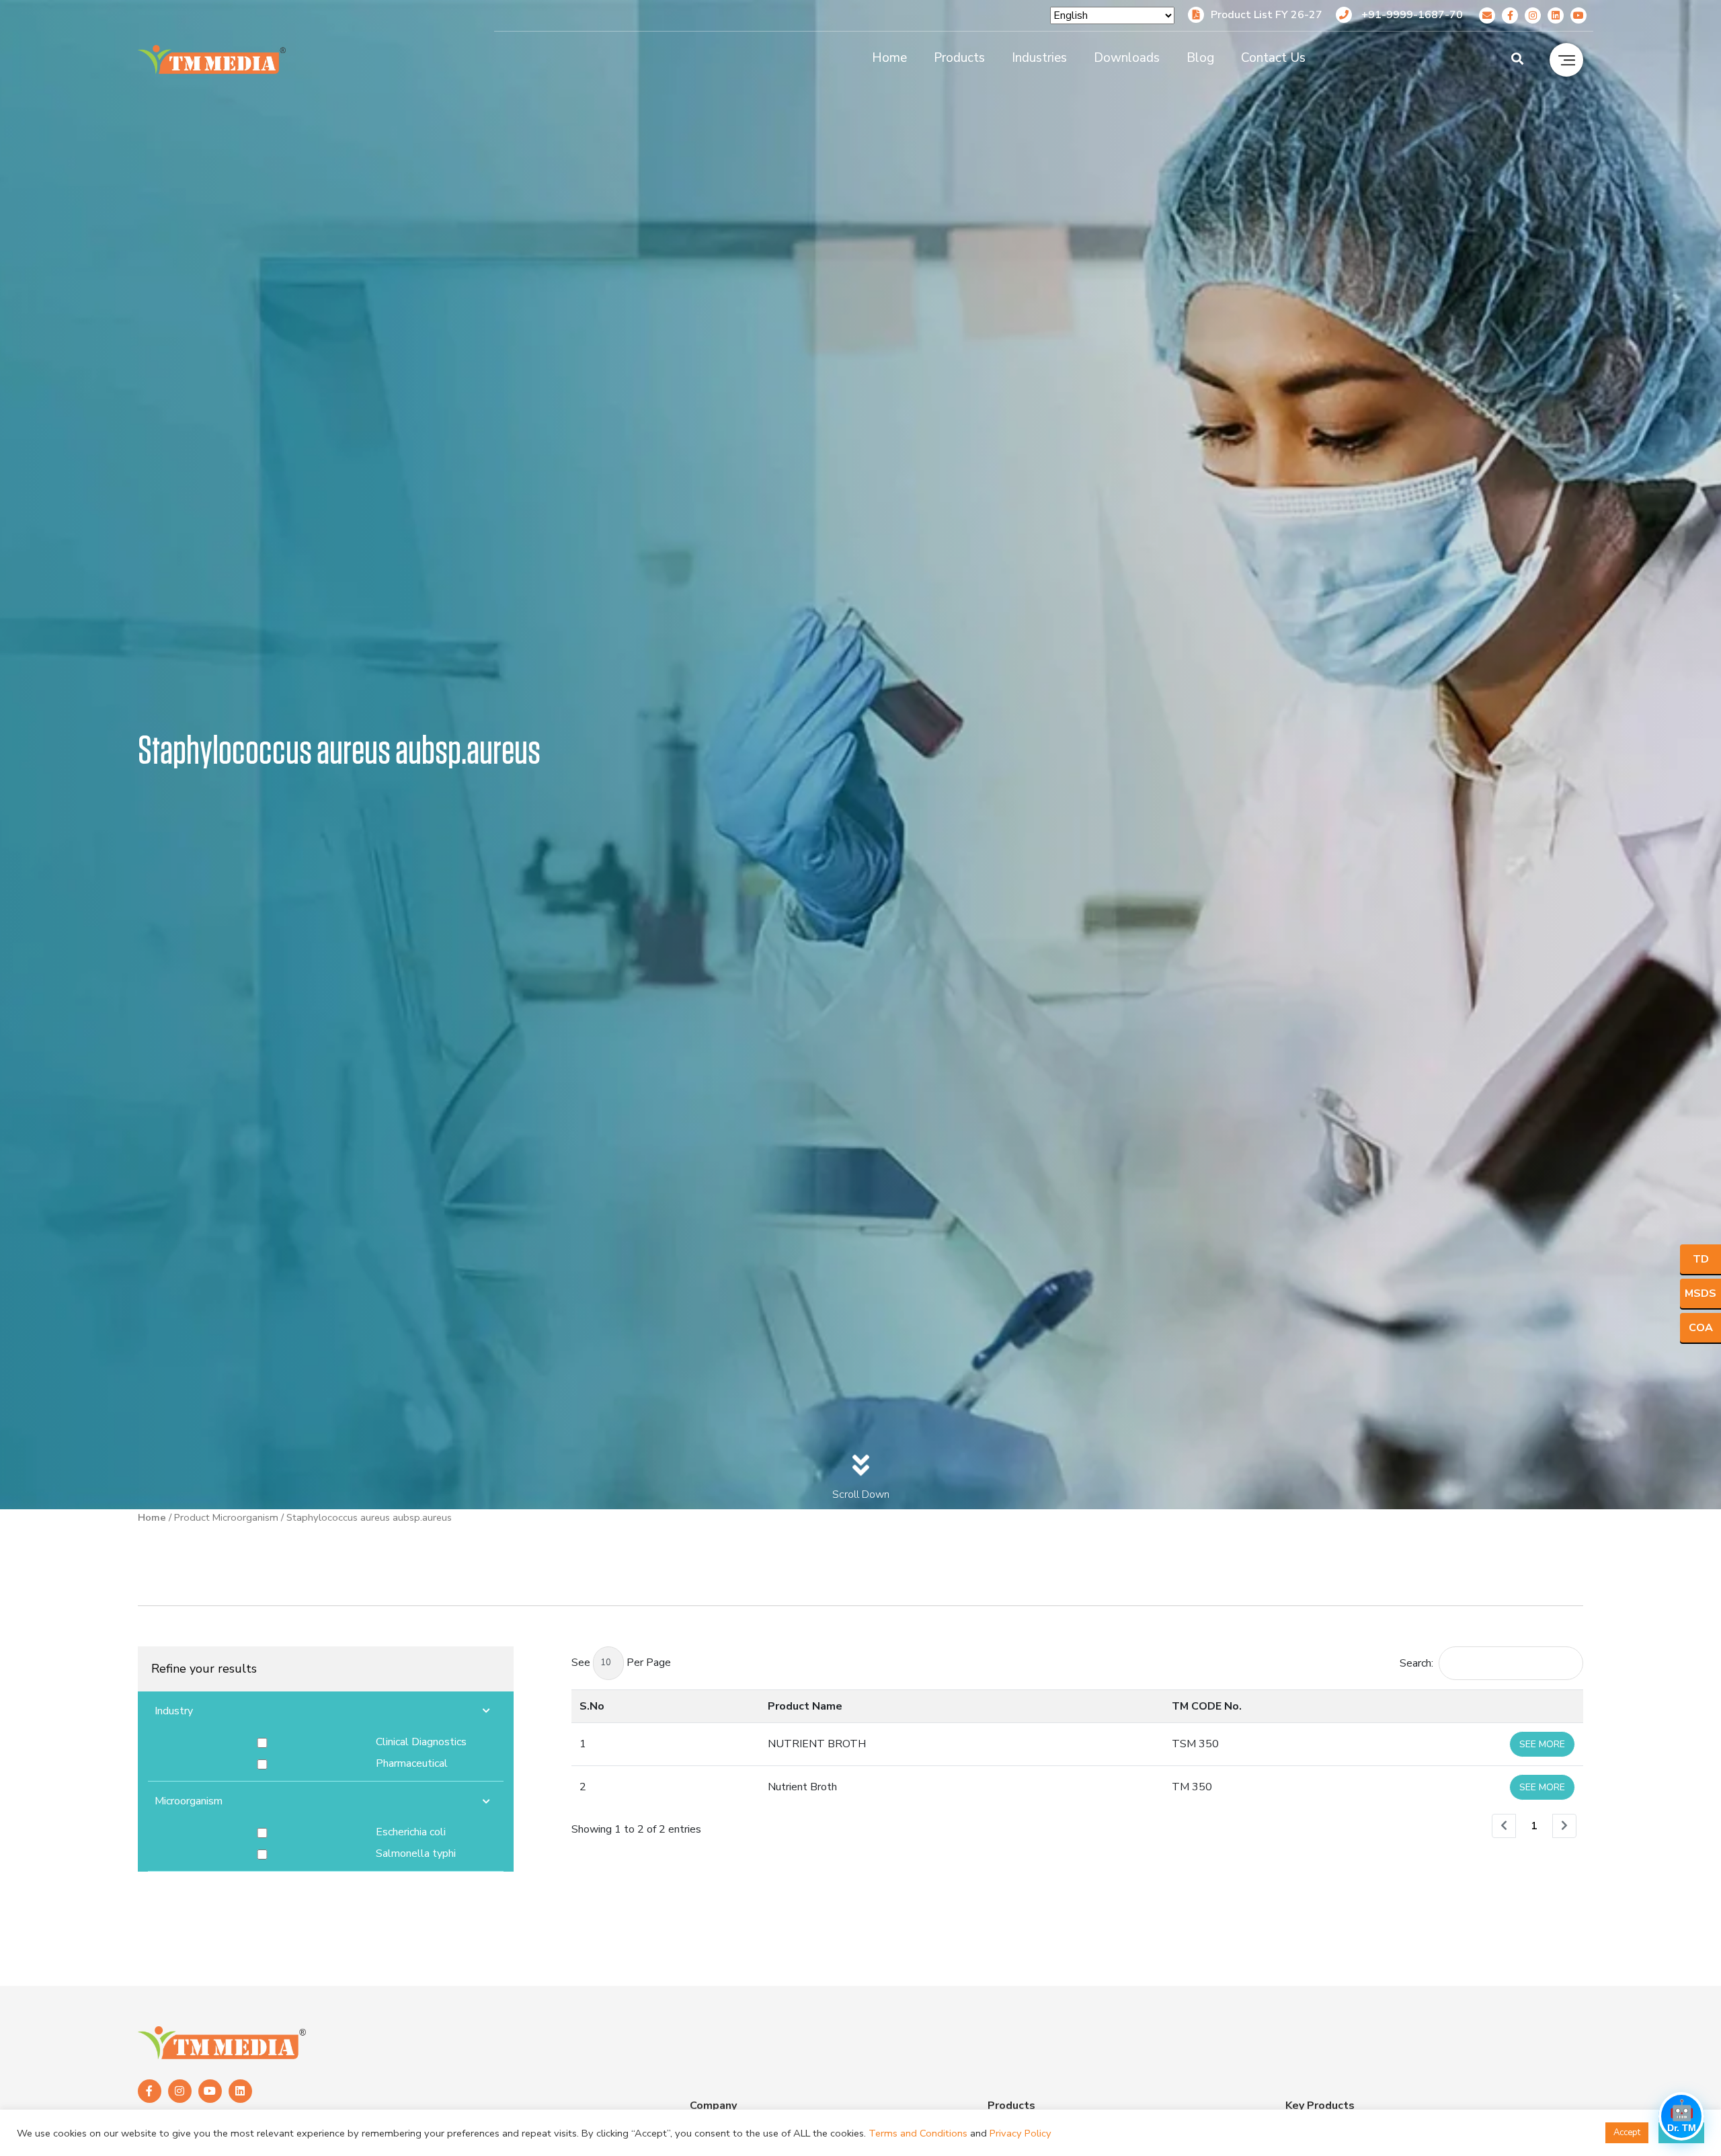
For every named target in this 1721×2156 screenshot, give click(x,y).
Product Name (805, 1706)
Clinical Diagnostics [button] (421, 1742)
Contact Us (1273, 58)
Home (889, 58)
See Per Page (621, 1663)
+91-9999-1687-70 (1411, 15)
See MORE (1542, 1744)
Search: (1416, 1663)
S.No (592, 1706)
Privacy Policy (1020, 2133)
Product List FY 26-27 (1267, 15)
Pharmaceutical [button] (412, 1763)
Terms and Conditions (918, 2133)
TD (1701, 1259)
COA (1701, 1328)
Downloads (1127, 58)
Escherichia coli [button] (411, 1832)
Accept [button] (1627, 2132)
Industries (1039, 58)
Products (959, 58)
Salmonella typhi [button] (416, 1853)
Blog (1200, 58)
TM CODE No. (1207, 1706)
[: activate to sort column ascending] (1438, 1706)
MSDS (1700, 1293)
